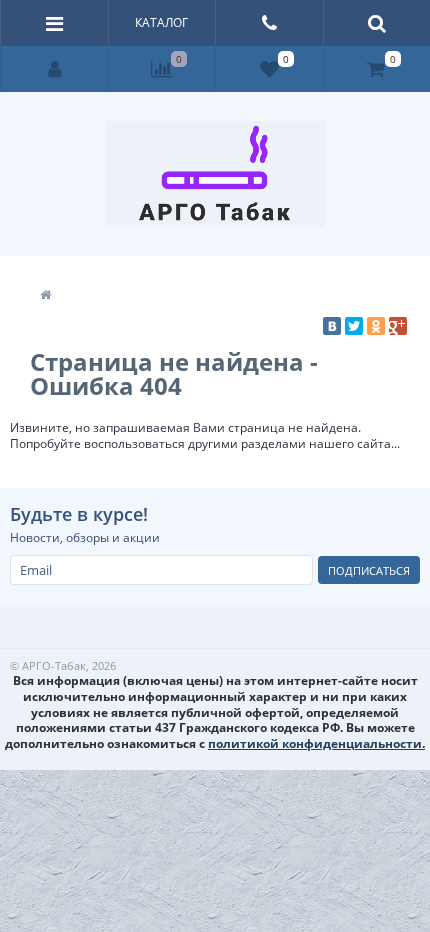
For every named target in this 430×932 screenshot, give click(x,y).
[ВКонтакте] (332, 326)
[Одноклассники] (376, 326)
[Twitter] (354, 326)
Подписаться (369, 570)
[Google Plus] (398, 326)
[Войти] (55, 69)
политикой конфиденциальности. (316, 743)
